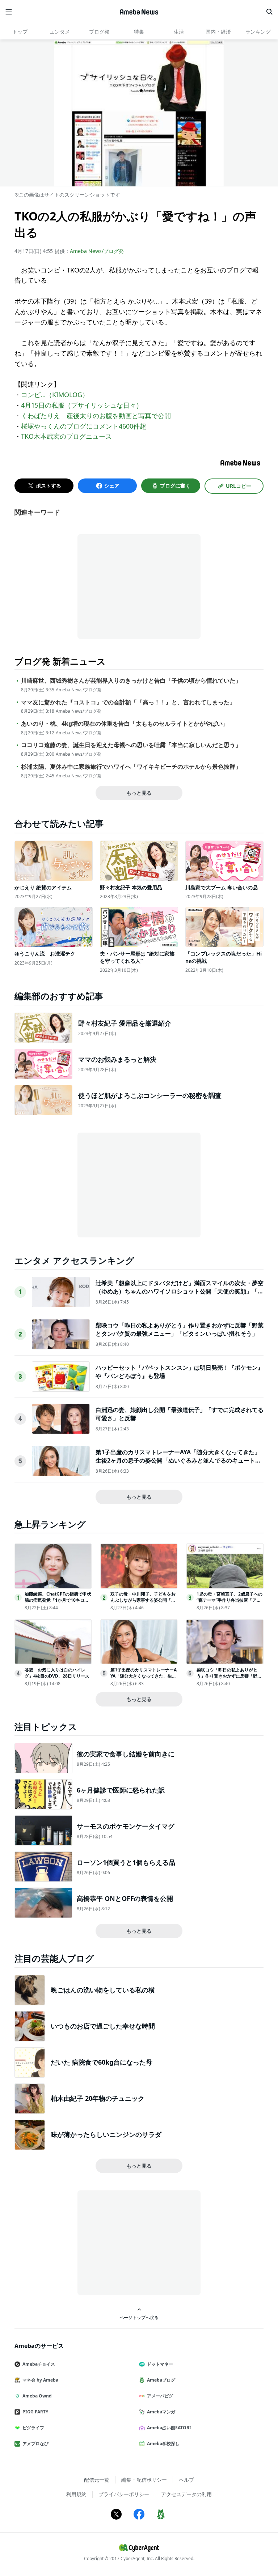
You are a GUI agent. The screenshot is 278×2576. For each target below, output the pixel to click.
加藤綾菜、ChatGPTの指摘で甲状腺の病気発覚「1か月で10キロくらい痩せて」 (58, 1600)
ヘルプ (186, 2480)
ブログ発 (99, 32)
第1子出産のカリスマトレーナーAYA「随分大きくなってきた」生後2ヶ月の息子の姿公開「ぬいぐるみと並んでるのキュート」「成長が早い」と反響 (178, 1460)
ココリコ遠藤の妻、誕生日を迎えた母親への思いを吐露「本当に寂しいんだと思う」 (131, 745)
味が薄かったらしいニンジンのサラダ (106, 2134)
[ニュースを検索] (269, 12)
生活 (179, 32)
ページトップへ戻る (139, 2317)
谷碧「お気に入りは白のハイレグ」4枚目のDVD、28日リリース (57, 1673)
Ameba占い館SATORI (169, 2428)
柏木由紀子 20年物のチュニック (98, 2098)
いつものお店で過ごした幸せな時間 (103, 2026)
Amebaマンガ (161, 2412)
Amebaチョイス (39, 2364)
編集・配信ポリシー (144, 2480)
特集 (139, 32)
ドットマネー (160, 2364)
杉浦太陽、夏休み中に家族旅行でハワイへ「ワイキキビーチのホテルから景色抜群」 (131, 767)
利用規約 (76, 2494)
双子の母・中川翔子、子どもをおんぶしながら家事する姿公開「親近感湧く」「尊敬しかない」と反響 (143, 1603)
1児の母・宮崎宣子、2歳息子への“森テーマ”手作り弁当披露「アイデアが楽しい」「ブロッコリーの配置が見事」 (229, 1603)
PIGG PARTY (35, 2412)
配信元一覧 (97, 2480)
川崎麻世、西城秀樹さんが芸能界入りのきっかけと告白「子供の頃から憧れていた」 (131, 681)
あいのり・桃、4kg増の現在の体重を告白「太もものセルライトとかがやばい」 (125, 724)
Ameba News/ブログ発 (97, 251)
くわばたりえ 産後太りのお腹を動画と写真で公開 (96, 416)
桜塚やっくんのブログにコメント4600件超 (84, 426)
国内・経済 (218, 32)
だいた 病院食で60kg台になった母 (102, 2062)
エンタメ (60, 32)
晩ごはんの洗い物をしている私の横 (103, 1990)
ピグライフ (33, 2428)
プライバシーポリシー (124, 2494)
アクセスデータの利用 (186, 2494)
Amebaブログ (161, 2380)
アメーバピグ (160, 2396)
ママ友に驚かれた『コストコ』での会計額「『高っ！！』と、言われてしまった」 (128, 702)
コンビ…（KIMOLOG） (55, 395)
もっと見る (139, 793)
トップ (20, 32)
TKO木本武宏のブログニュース (66, 436)
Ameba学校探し (163, 2444)
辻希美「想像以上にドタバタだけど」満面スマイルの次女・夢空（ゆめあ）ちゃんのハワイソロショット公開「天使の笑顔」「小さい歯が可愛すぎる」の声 (180, 1291)
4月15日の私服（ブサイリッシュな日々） (82, 405)
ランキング (258, 32)
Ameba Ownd (37, 2396)
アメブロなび (35, 2444)
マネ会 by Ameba (40, 2380)
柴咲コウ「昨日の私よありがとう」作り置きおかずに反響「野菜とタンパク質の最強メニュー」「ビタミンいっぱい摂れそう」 (180, 1329)
